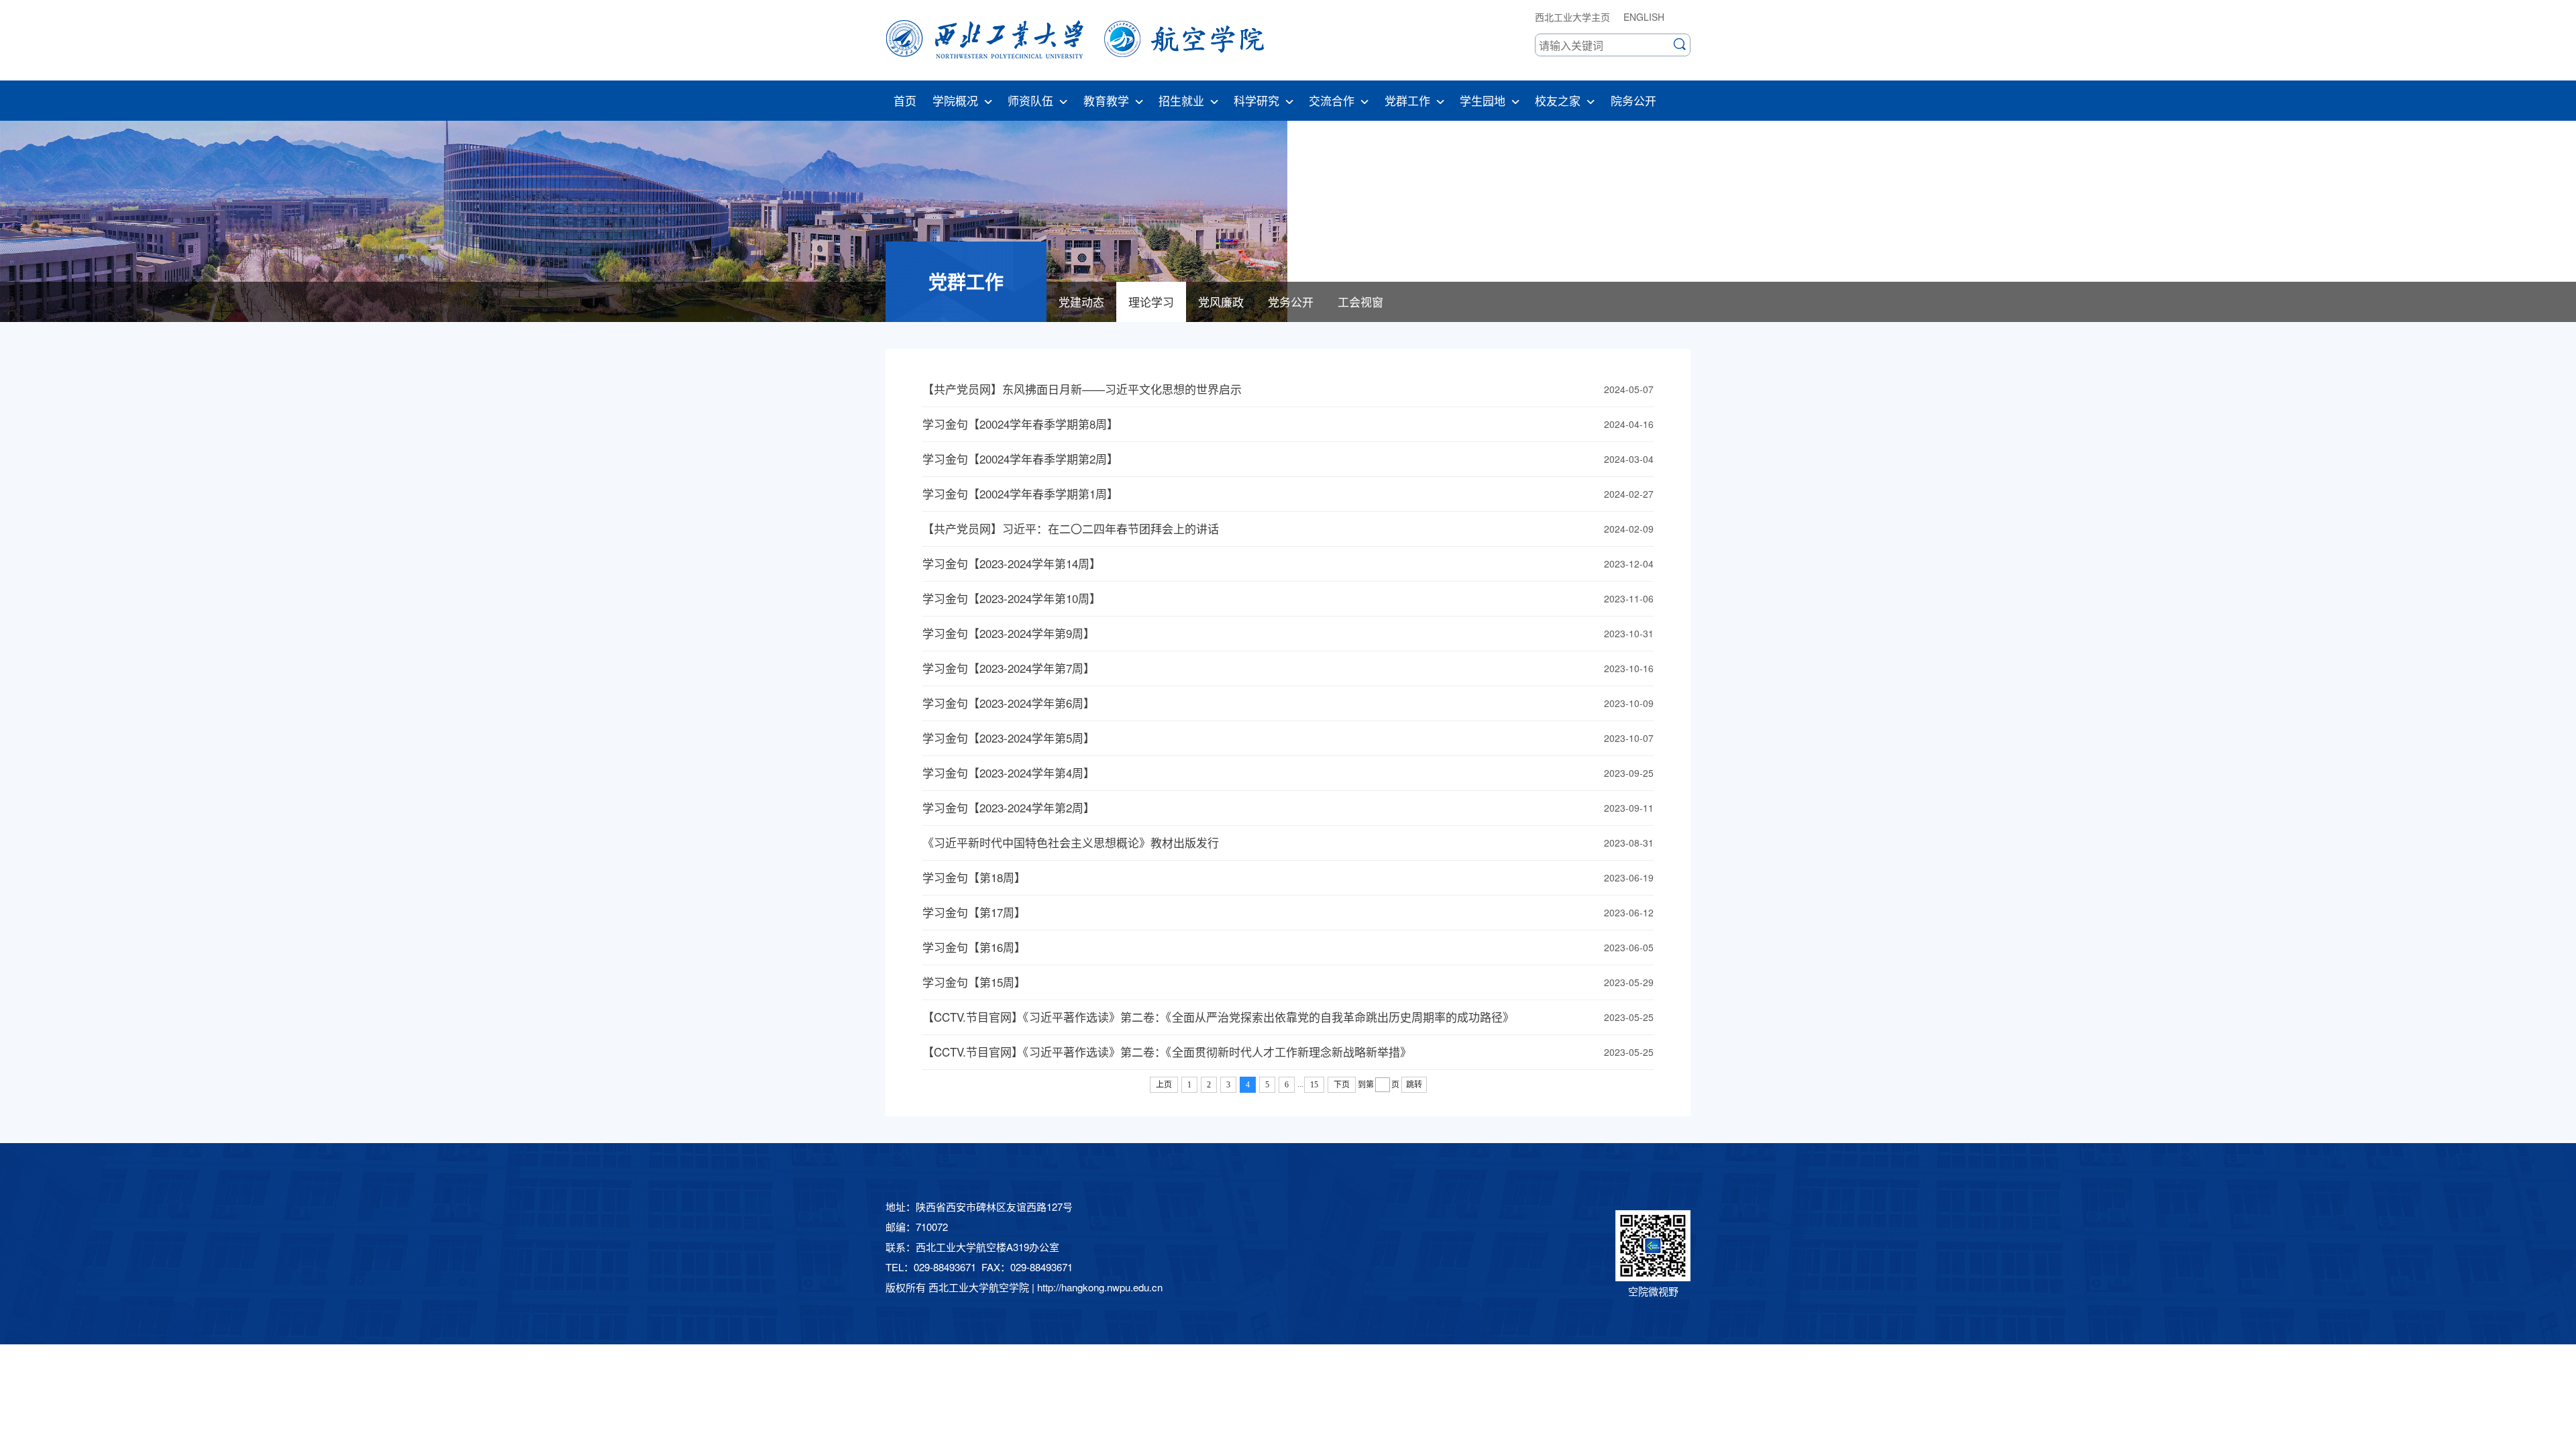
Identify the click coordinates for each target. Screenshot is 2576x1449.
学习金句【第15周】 (974, 982)
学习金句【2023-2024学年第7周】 (1009, 668)
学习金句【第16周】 (974, 947)
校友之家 (1558, 100)
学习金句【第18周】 (974, 877)
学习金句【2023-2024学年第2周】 (1009, 807)
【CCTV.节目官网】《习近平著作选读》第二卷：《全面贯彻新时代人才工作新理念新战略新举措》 (1167, 1052)
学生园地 (1483, 100)
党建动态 (1081, 302)
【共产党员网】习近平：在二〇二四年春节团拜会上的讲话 (1071, 528)
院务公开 (1633, 100)
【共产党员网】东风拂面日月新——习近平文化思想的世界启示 (1082, 389)
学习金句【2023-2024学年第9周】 (1009, 633)
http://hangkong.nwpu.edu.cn (1100, 1287)
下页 (1342, 1085)
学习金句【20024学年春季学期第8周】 (1020, 424)
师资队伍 (1030, 100)
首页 (905, 100)
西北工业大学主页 (1572, 17)
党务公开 (1291, 302)
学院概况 (955, 100)
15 (1314, 1085)
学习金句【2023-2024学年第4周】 (1009, 772)
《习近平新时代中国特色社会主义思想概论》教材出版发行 (1071, 842)
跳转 (1414, 1085)
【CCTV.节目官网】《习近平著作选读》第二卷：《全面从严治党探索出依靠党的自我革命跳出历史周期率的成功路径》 (1218, 1017)
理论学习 (1151, 302)
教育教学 (1106, 100)
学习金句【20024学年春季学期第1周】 (1020, 493)
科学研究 (1256, 100)
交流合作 (1332, 100)
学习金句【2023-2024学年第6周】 (1009, 703)
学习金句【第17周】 (974, 912)
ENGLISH (1644, 17)
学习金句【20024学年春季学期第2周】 (1020, 459)
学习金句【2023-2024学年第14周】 (1012, 563)
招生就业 (1181, 100)
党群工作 (1407, 100)
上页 (1164, 1085)
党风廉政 (1221, 302)
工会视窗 (1360, 302)
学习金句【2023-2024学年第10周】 (1012, 598)
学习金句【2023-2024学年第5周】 (1009, 738)
